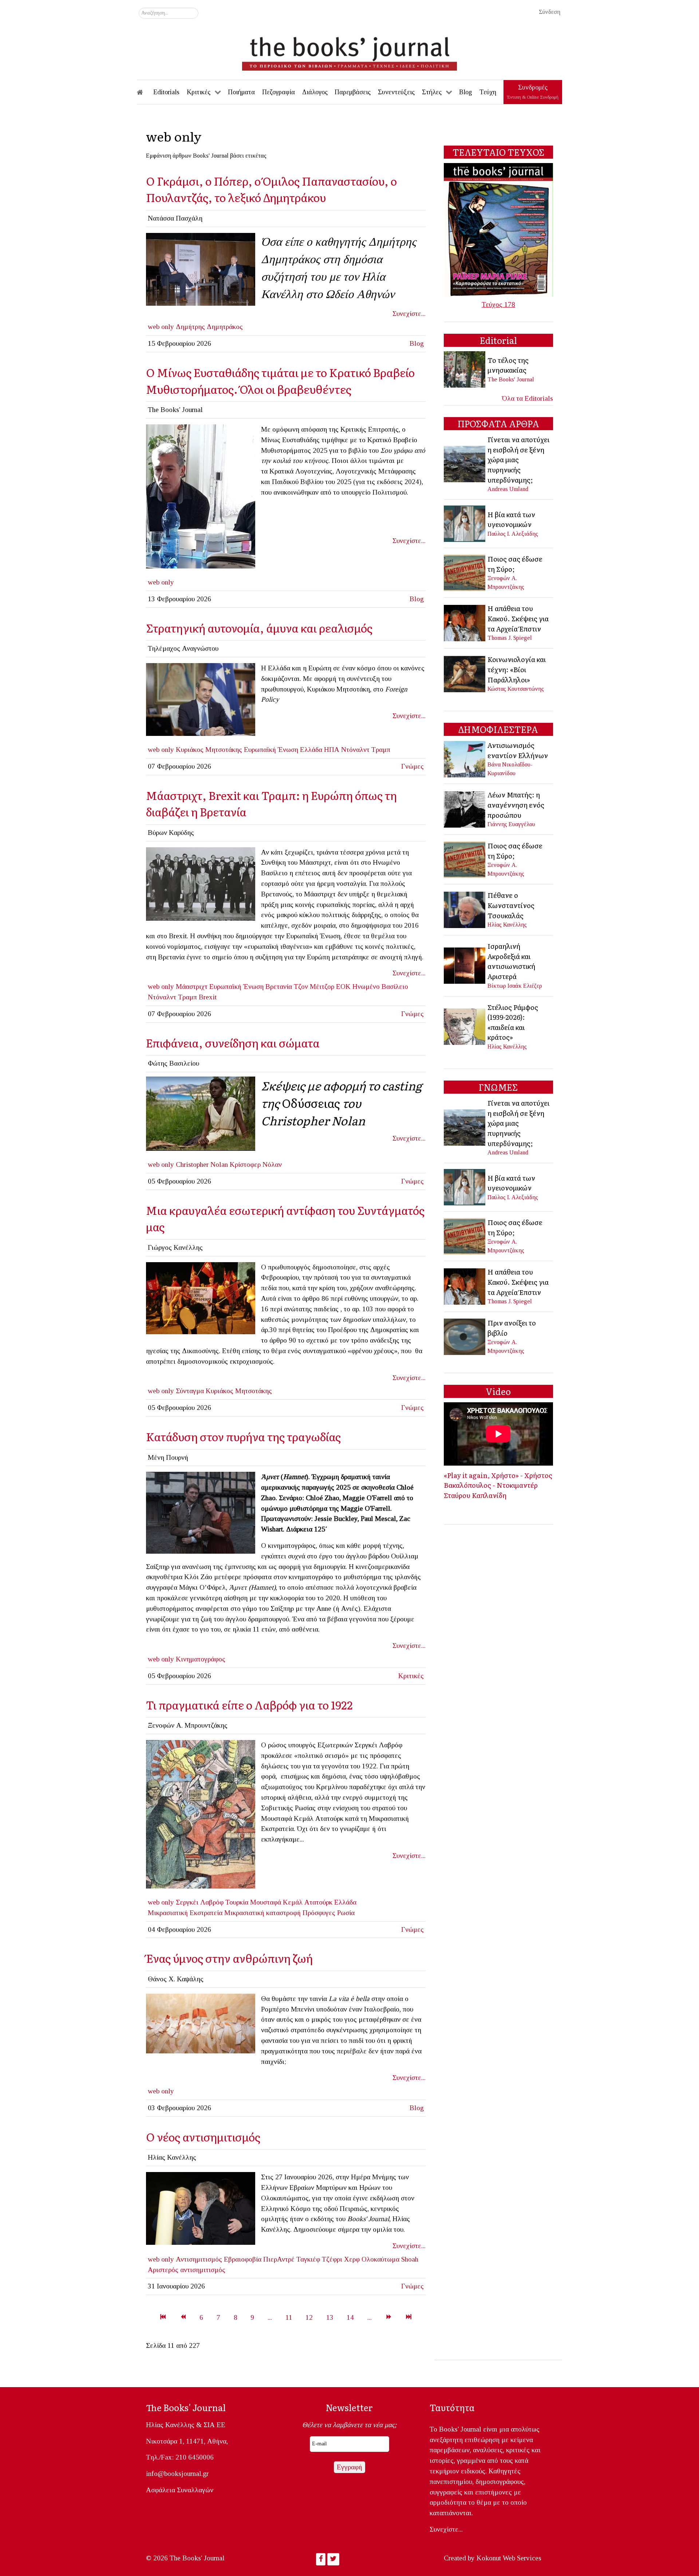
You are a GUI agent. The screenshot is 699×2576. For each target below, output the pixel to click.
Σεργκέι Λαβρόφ (200, 1902)
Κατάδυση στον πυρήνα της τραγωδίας (243, 1436)
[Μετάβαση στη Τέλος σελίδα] (409, 2317)
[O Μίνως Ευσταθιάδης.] (201, 496)
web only (161, 327)
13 (330, 2317)
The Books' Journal (511, 379)
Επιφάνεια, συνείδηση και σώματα (233, 1043)
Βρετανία (279, 986)
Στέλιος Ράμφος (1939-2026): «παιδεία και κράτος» (513, 1022)
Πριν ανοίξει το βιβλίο (512, 1328)
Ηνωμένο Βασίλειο (380, 986)
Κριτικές (411, 1676)
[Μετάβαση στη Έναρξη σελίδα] (163, 2317)
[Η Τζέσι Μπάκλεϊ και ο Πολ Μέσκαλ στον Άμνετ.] (201, 1512)
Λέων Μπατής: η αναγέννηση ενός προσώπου (516, 804)
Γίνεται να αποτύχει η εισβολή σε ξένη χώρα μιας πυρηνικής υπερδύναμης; (518, 459)
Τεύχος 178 (498, 304)
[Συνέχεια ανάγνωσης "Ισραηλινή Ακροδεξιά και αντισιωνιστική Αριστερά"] (465, 965)
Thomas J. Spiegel (510, 638)
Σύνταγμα (190, 1391)
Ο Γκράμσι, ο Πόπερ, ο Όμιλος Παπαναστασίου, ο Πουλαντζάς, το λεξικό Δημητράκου (271, 189)
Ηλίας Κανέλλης (507, 925)
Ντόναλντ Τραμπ (366, 750)
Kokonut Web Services (509, 2558)
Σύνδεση (550, 12)
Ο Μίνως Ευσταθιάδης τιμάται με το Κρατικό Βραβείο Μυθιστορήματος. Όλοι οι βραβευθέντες (280, 381)
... (270, 2317)
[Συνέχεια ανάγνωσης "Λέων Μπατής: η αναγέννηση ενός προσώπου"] (465, 809)
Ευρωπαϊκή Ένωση (271, 750)
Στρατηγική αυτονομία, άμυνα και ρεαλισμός (259, 628)
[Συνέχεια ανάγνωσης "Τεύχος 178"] (498, 229)
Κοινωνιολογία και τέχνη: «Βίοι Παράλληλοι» (517, 669)
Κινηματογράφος (201, 1659)
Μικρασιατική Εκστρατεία (185, 1913)
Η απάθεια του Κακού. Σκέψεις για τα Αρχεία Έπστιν (518, 618)
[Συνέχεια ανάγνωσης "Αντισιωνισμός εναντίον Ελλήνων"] (465, 758)
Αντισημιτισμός (199, 2259)
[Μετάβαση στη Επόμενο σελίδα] (389, 2317)
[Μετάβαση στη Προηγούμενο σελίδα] (183, 2317)
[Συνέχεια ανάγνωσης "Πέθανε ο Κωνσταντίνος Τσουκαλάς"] (465, 909)
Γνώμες (412, 766)
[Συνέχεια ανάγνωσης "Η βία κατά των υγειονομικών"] (465, 523)
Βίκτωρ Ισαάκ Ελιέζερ (515, 986)
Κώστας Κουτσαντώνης (516, 689)
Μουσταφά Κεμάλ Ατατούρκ (291, 1902)
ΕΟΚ (343, 986)
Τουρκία (237, 1902)
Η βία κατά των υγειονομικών (511, 519)
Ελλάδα (311, 750)
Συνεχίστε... (409, 314)
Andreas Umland (508, 489)
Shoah (410, 2259)
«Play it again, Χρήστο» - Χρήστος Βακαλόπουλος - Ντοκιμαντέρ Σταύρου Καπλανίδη (498, 1485)
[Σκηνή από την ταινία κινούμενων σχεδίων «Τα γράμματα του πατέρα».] (201, 2023)
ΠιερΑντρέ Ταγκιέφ (292, 2259)
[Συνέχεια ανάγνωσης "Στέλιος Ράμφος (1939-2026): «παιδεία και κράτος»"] (465, 1026)
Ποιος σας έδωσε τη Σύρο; (515, 564)
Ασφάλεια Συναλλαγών (180, 2490)
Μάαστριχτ (192, 986)
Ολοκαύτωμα (380, 2259)
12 (309, 2317)
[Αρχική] (145, 92)
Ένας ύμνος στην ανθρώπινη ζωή (229, 1958)
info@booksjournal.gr (177, 2474)
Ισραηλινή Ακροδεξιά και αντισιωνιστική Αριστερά (511, 961)
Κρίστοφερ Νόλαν (256, 1164)
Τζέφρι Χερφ (341, 2259)
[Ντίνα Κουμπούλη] (201, 268)
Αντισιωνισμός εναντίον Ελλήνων (518, 750)
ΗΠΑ (332, 750)
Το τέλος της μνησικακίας (508, 365)
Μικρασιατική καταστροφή (262, 1913)
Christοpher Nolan (202, 1164)
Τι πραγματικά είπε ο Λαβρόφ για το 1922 (249, 1705)
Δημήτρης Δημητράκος (209, 327)
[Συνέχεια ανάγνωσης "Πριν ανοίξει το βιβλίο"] (465, 1336)
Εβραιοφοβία (243, 2259)
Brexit (208, 997)
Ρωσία (346, 1913)
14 (350, 2317)
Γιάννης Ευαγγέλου (511, 824)
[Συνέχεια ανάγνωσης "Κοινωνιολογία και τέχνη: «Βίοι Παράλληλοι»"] (465, 673)
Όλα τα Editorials (528, 398)
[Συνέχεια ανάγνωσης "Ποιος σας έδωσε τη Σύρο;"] (465, 572)
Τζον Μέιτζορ (314, 986)
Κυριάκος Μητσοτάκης (209, 750)
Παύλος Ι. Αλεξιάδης (513, 534)
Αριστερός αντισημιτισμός (187, 2270)
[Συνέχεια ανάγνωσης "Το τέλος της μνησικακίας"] (465, 369)
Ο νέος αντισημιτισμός (203, 2137)
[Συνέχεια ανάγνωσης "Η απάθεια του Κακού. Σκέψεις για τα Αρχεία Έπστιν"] (465, 622)
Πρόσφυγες (319, 1913)
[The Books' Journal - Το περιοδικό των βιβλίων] (349, 51)
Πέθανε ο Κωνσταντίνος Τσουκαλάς (511, 905)
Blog (417, 343)
